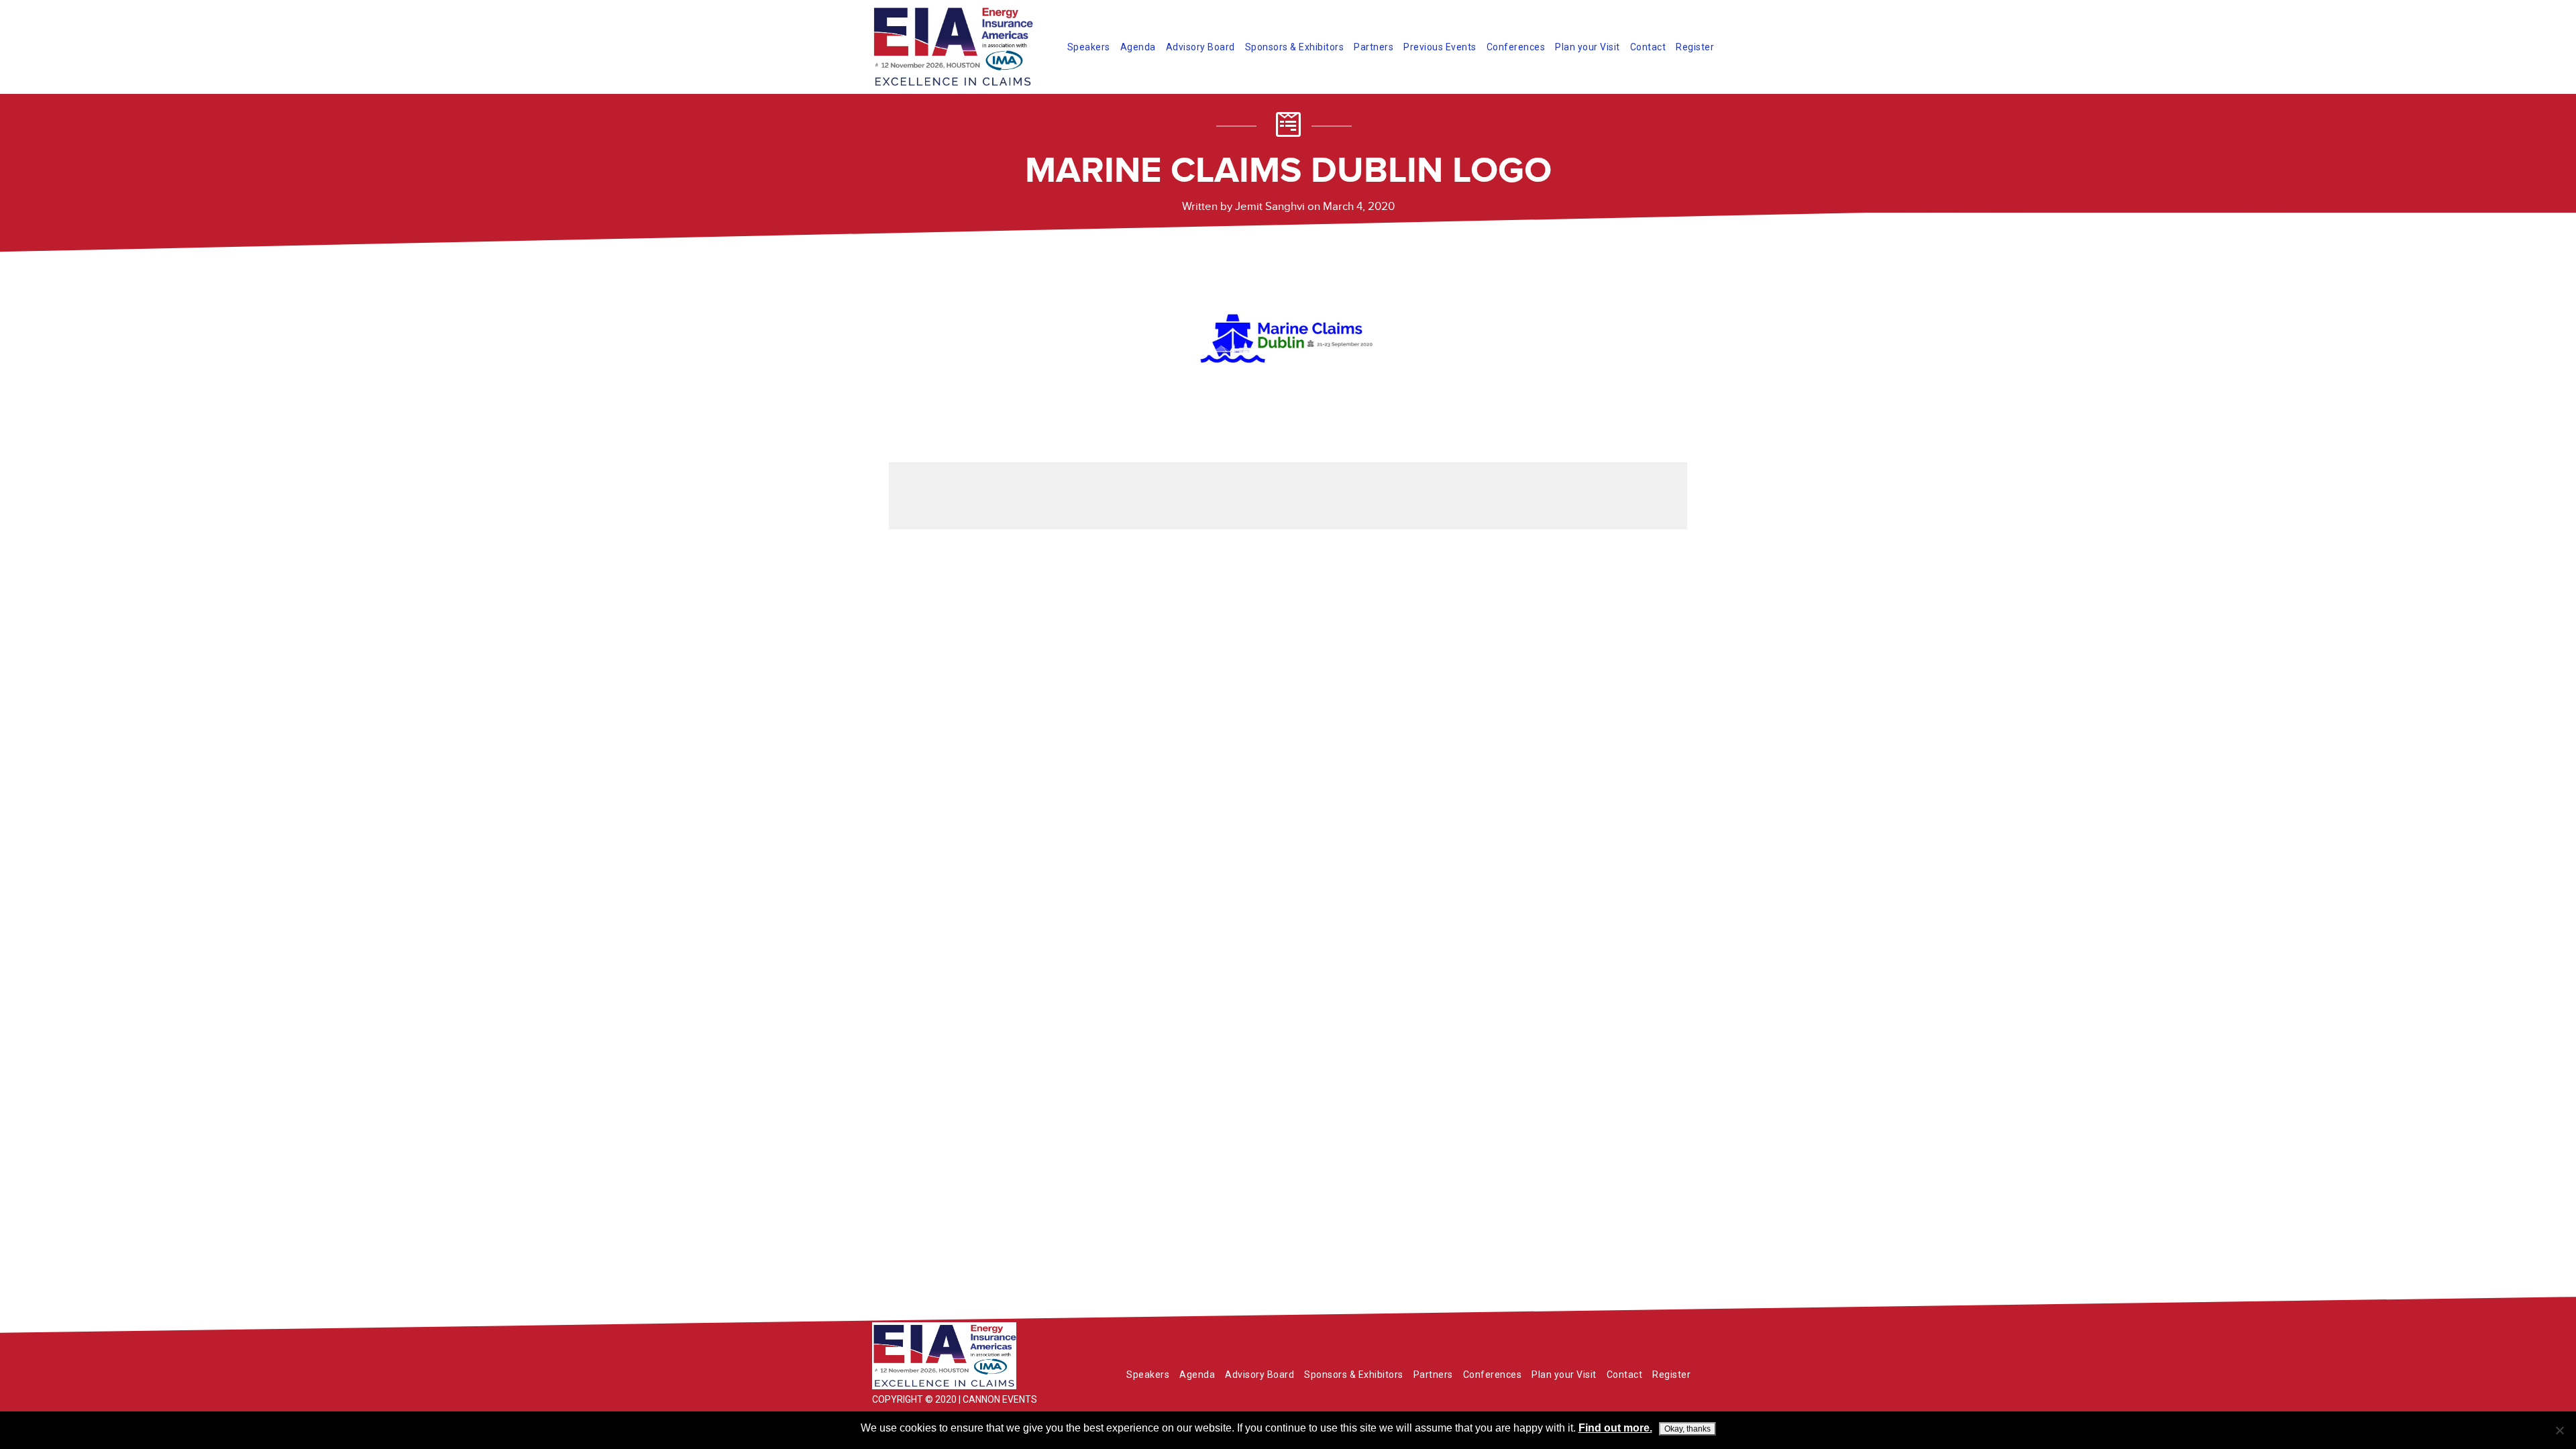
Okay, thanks (1687, 1429)
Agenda (1138, 47)
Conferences (1516, 47)
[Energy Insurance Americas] (973, 1356)
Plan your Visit (1588, 47)
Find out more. (1615, 1428)
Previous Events (1440, 47)
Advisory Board (1200, 47)
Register (1695, 47)
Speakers (1089, 47)
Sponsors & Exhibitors (1295, 47)
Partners (1374, 47)
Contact (1648, 47)
